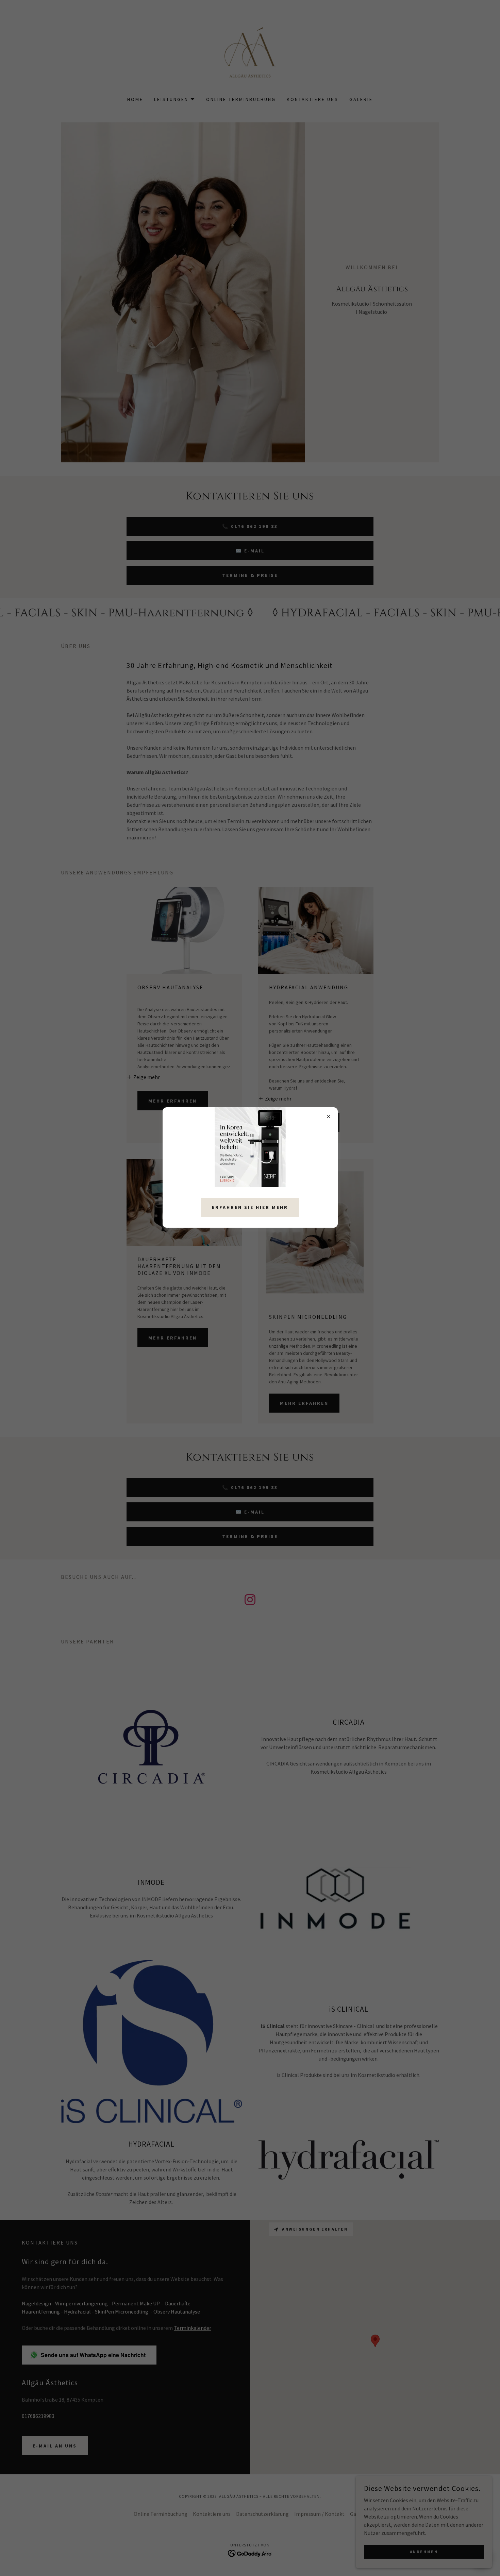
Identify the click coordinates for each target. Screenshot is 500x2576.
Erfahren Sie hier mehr (250, 1207)
